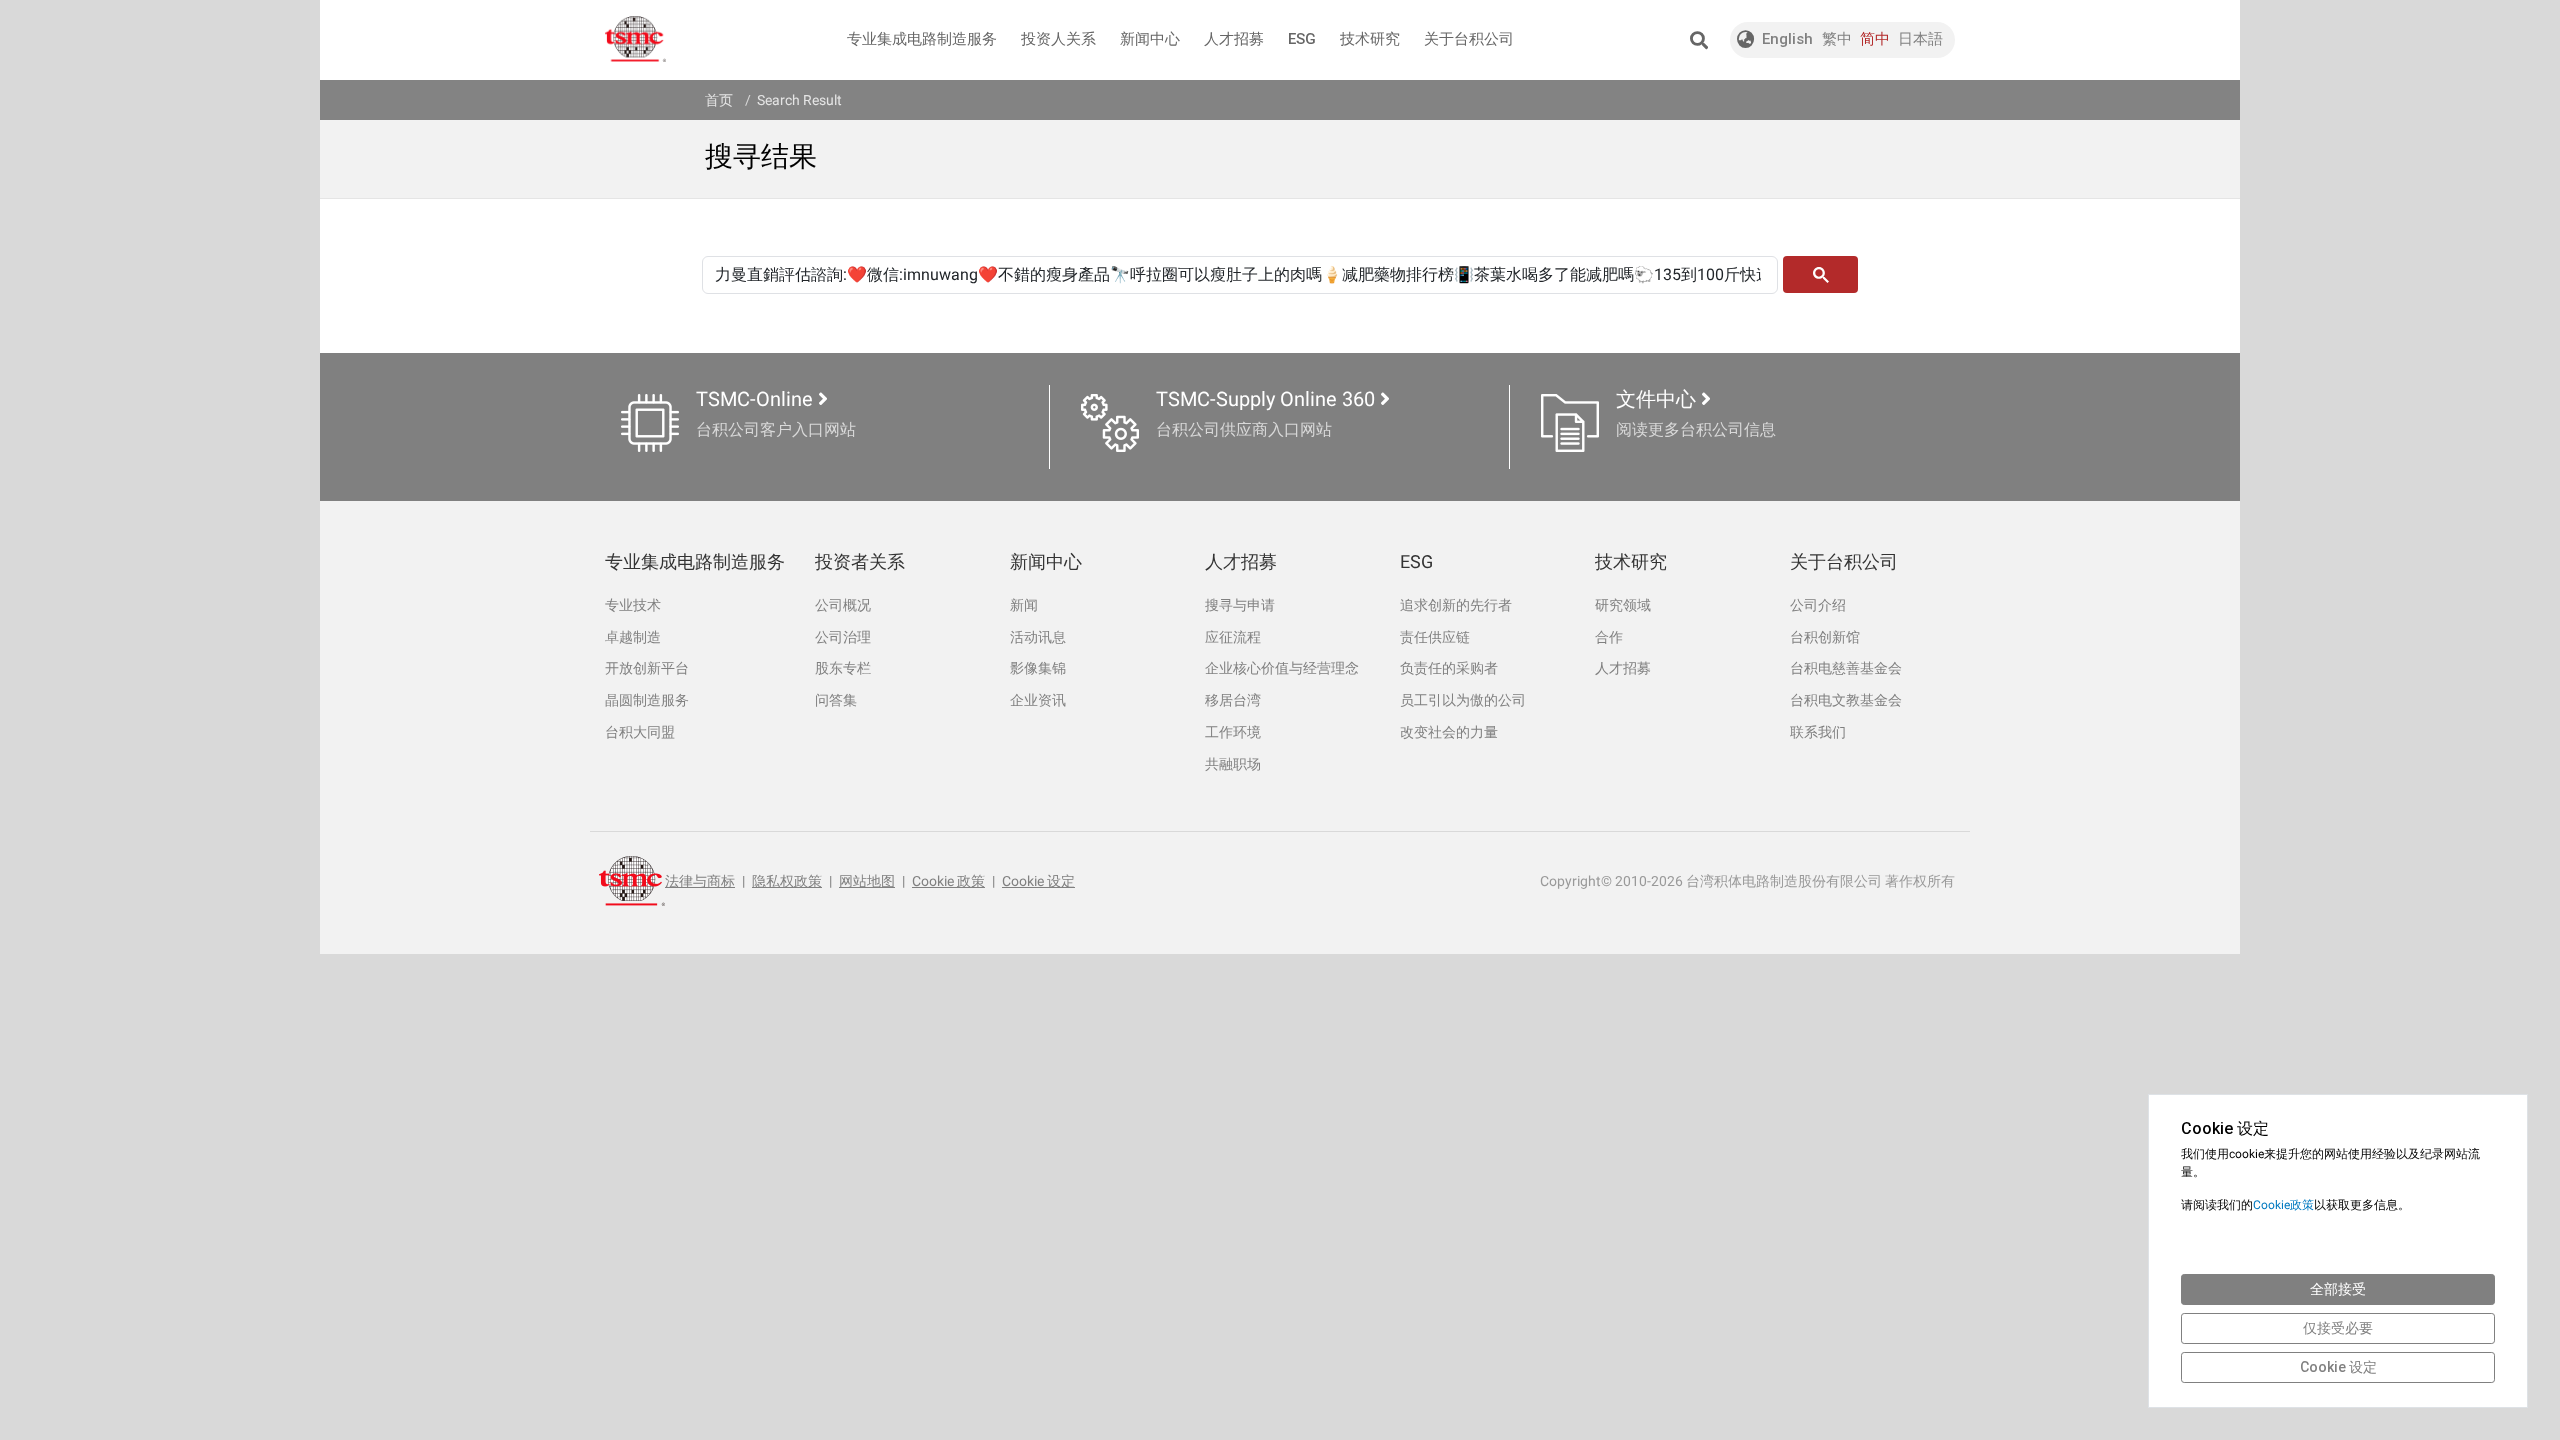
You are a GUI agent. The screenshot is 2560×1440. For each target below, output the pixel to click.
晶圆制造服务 (647, 700)
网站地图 (867, 881)
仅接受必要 (2338, 1328)
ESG (1302, 39)
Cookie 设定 (1038, 881)
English (1787, 39)
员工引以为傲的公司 (1463, 700)
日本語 (1920, 39)
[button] (1698, 40)
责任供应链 (1435, 637)
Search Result (799, 100)
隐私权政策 (787, 881)
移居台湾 (1233, 700)
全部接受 (2338, 1289)
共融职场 (1233, 764)
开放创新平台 (647, 668)
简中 (1875, 39)
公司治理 (843, 637)
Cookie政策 (2283, 1205)
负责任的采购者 (1449, 668)
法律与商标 (700, 881)
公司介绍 (1818, 605)
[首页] (635, 39)
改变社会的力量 (1449, 732)
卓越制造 (633, 637)
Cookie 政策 (948, 881)
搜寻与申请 (1240, 605)
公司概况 (843, 605)
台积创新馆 (1825, 637)
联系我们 (1818, 732)
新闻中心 (1150, 39)
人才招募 (1234, 39)
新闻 (1024, 605)
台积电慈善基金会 (1846, 668)
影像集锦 (1038, 668)
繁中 (1837, 39)
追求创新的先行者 (1456, 605)
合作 (1609, 637)
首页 (719, 100)
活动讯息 (1038, 637)
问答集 (836, 700)
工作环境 (1233, 732)
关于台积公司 (1469, 39)
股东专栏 (843, 668)
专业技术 (633, 605)
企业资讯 (1038, 700)
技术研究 (1370, 39)
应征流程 (1233, 637)
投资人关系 (1058, 39)
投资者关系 (860, 561)
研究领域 (1623, 605)
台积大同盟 (640, 732)
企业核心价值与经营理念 (1282, 668)
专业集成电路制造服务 (922, 39)
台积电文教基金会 (1846, 700)
